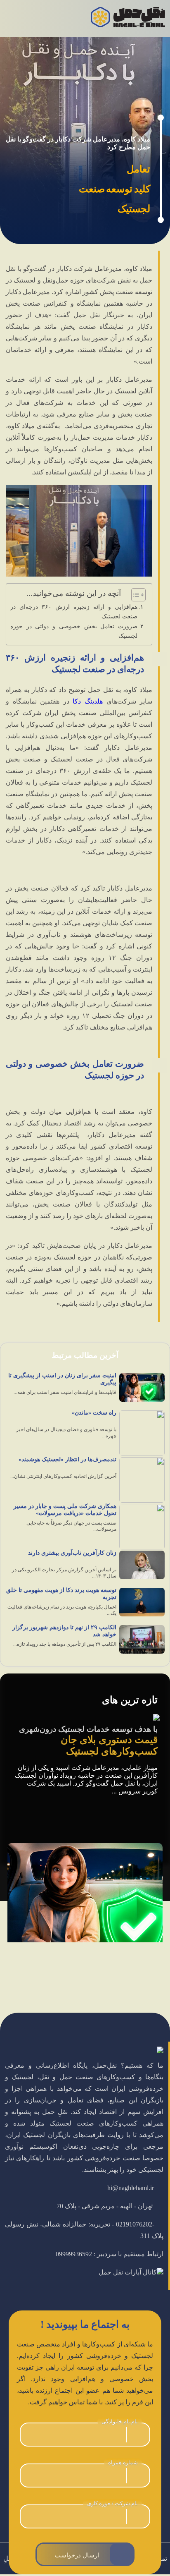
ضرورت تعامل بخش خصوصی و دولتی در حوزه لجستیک (74, 631)
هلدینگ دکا (88, 701)
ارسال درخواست (77, 2555)
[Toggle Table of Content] (134, 595)
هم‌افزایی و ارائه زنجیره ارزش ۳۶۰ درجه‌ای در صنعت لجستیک (74, 612)
